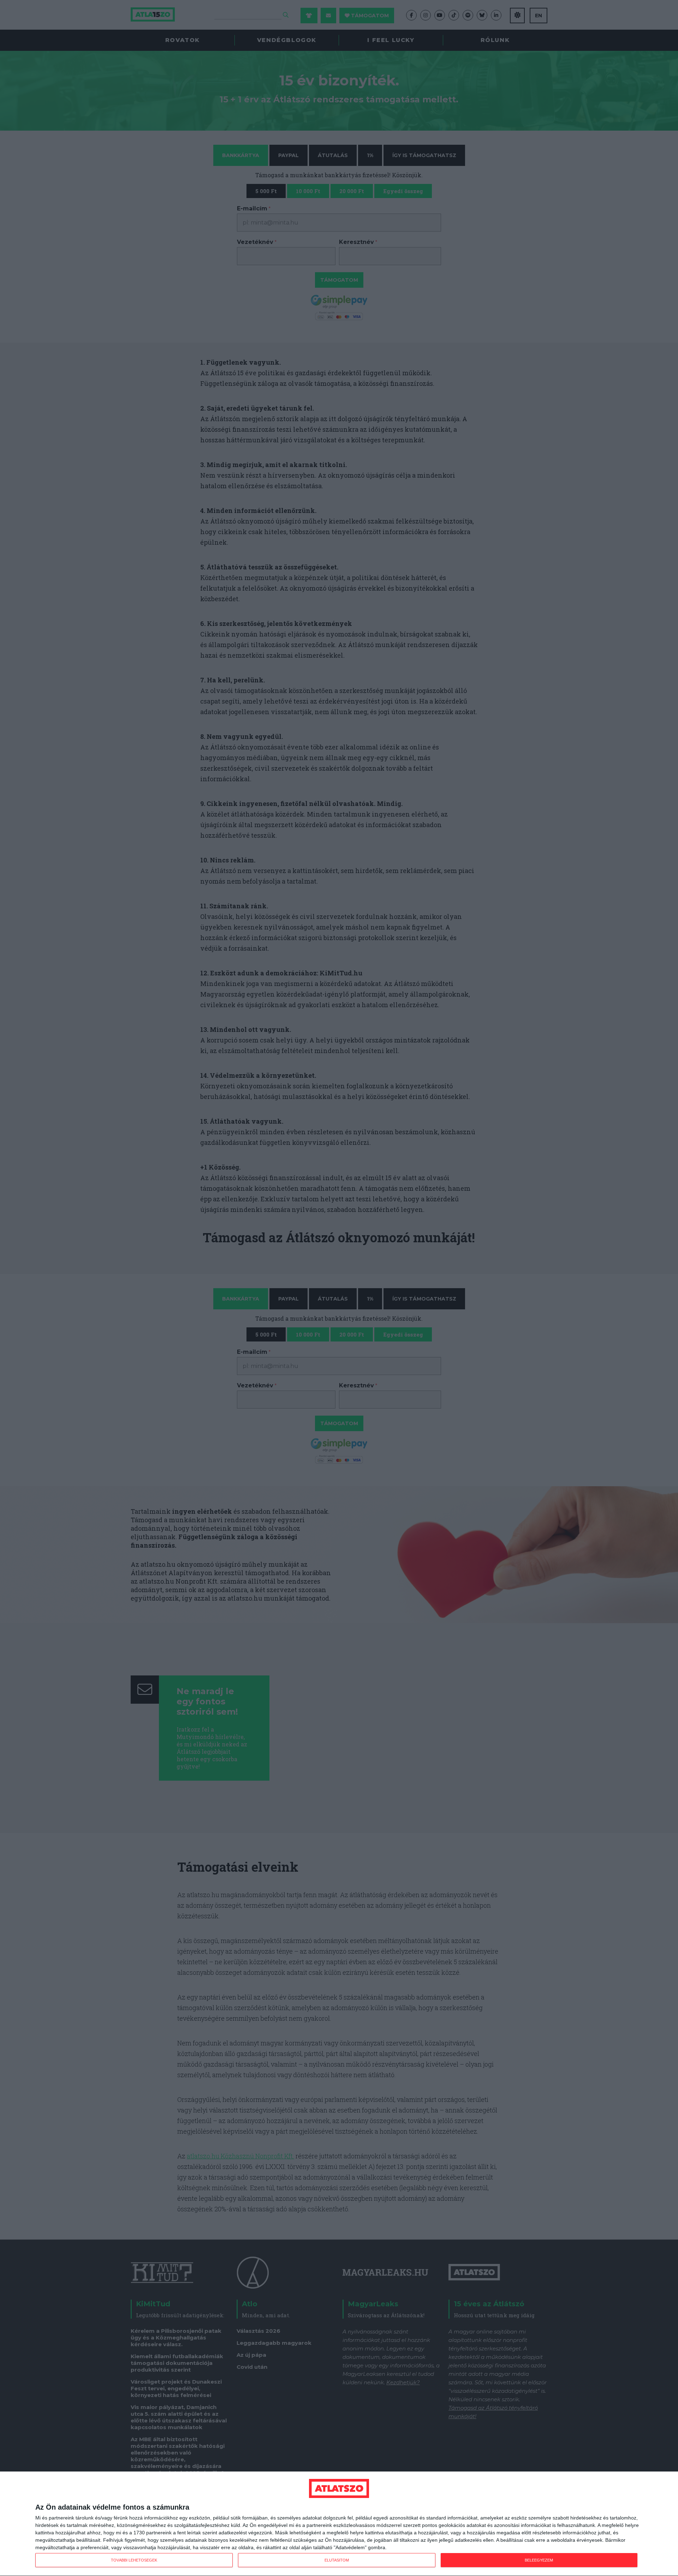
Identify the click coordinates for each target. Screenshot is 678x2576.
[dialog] (339, 2524)
